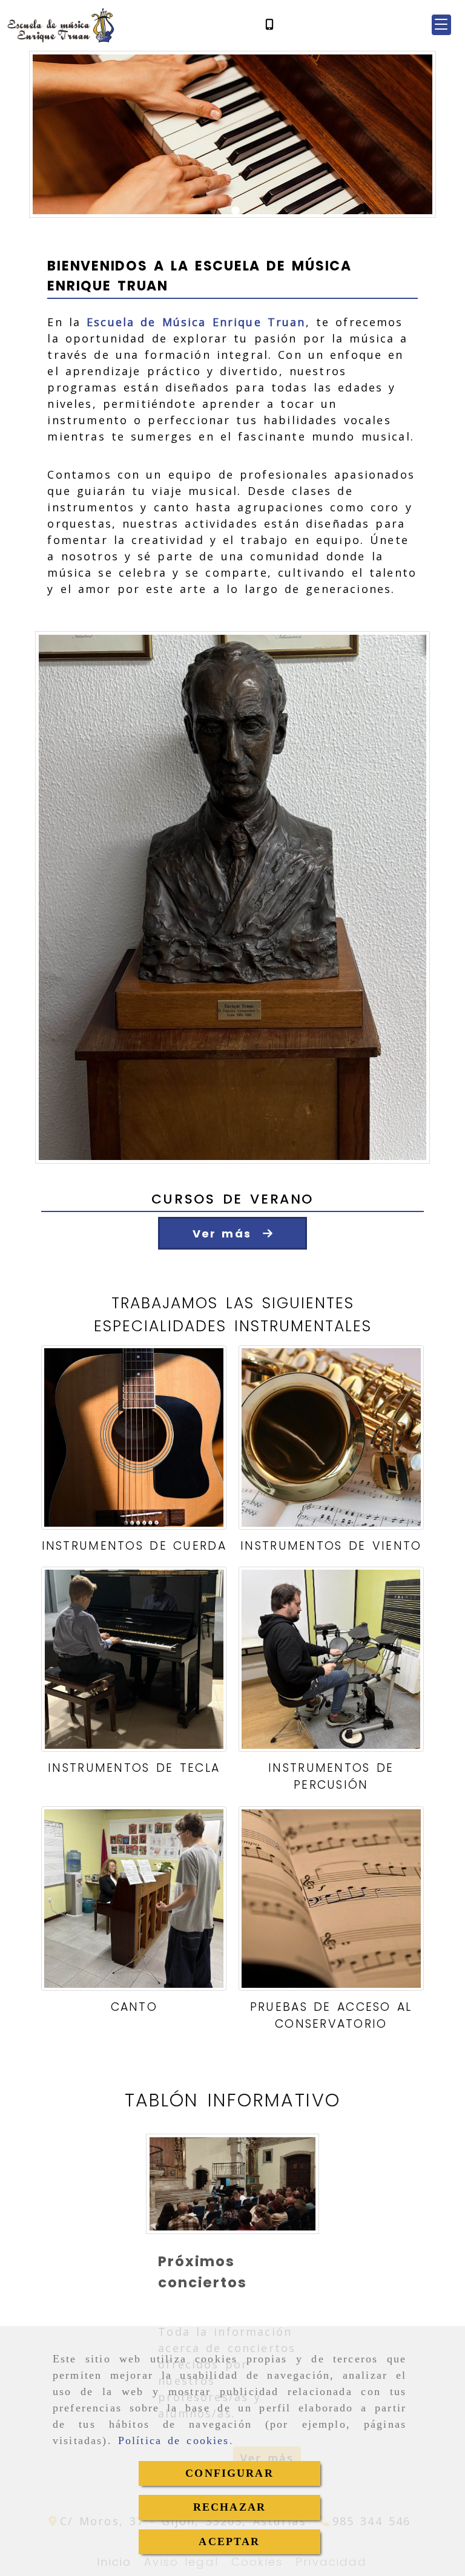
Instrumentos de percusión (331, 1777)
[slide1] (236, 211)
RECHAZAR (229, 2507)
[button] (441, 25)
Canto (134, 2007)
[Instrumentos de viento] (331, 1438)
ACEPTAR (229, 2542)
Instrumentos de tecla (134, 1768)
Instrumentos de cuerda (134, 1546)
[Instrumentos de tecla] (134, 1659)
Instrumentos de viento (331, 1546)
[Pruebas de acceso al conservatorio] (331, 1899)
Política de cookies (174, 2440)
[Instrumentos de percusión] (331, 1659)
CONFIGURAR (229, 2473)
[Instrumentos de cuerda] (134, 1438)
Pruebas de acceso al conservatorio (331, 2016)
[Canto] (134, 1899)
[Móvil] (269, 25)
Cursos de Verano (232, 1199)
